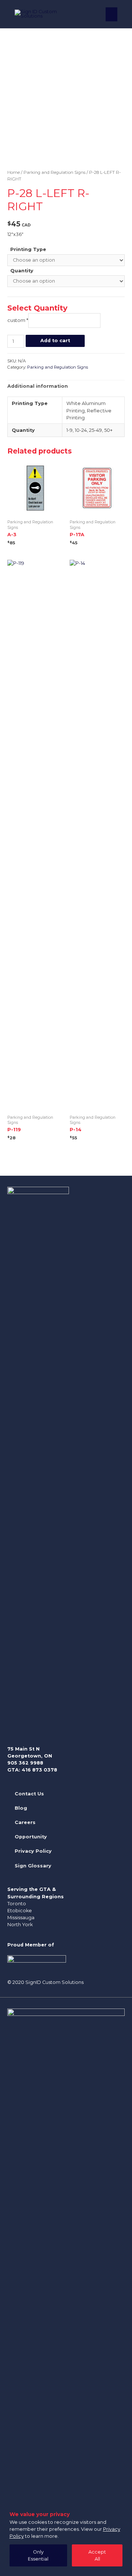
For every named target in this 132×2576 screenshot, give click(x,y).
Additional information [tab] (38, 386)
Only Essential (38, 2555)
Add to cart (55, 341)
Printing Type (28, 249)
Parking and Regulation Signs (54, 172)
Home (14, 172)
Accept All (97, 2555)
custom (18, 320)
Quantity (22, 271)
